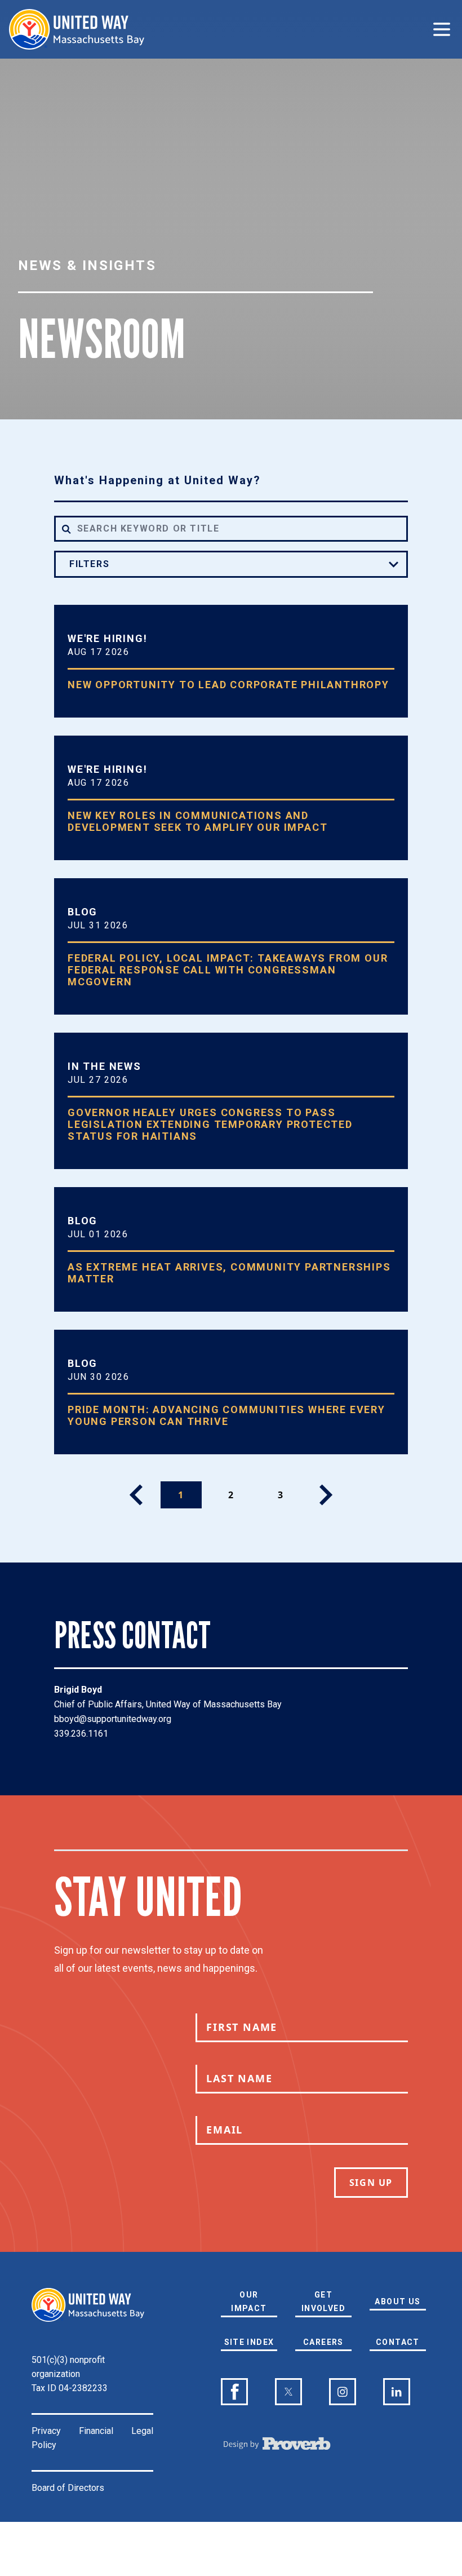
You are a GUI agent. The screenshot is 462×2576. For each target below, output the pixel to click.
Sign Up (371, 2183)
